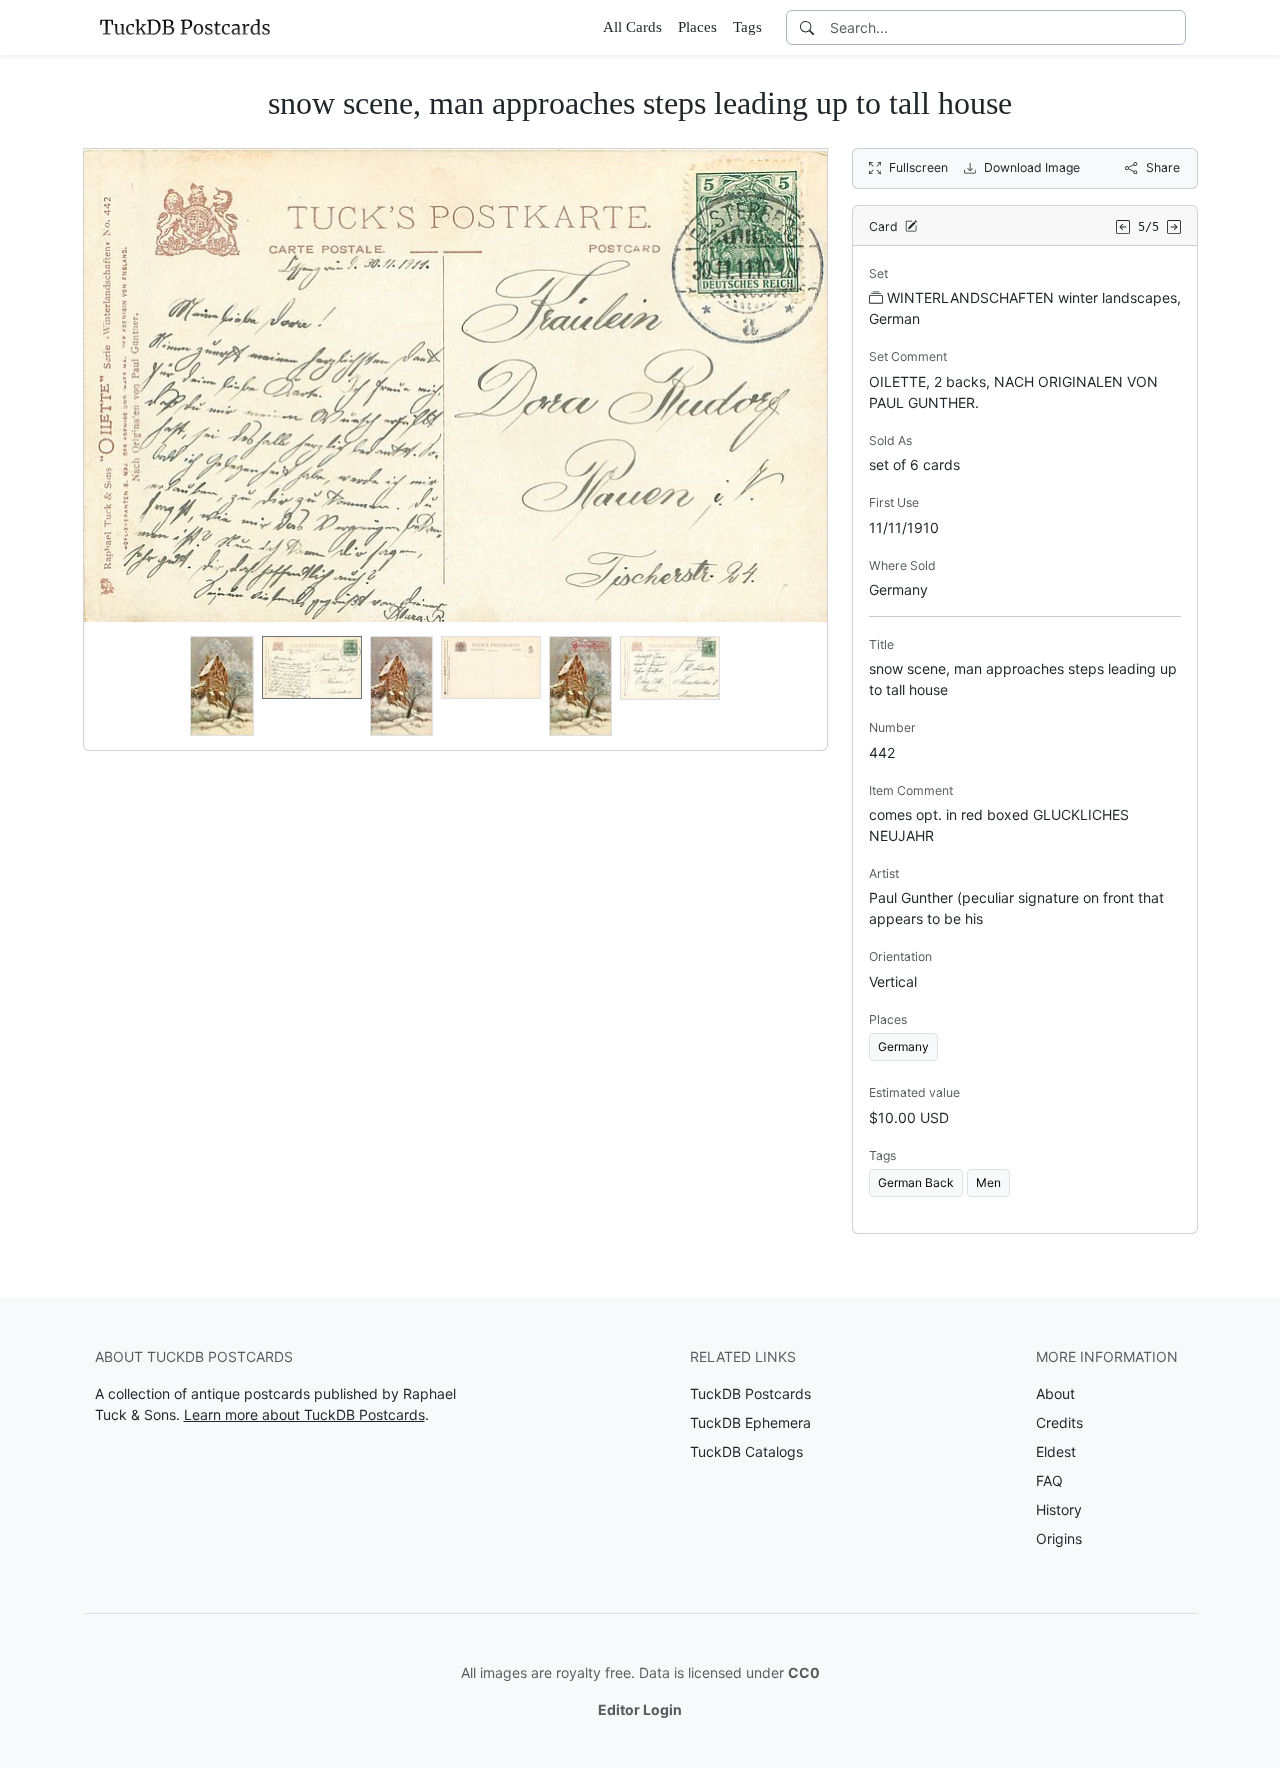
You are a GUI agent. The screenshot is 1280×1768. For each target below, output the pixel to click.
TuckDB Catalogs (746, 1451)
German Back (916, 1182)
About (1055, 1393)
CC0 (804, 1672)
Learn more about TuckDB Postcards (304, 1414)
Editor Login (640, 1709)
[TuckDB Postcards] (185, 27)
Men (988, 1182)
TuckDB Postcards (750, 1393)
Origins (1059, 1538)
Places (697, 27)
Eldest (1056, 1451)
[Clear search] (1172, 27)
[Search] (807, 27)
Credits (1059, 1422)
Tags (747, 27)
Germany (903, 1046)
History (1059, 1509)
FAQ (1049, 1480)
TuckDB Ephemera (750, 1422)
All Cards (632, 27)
